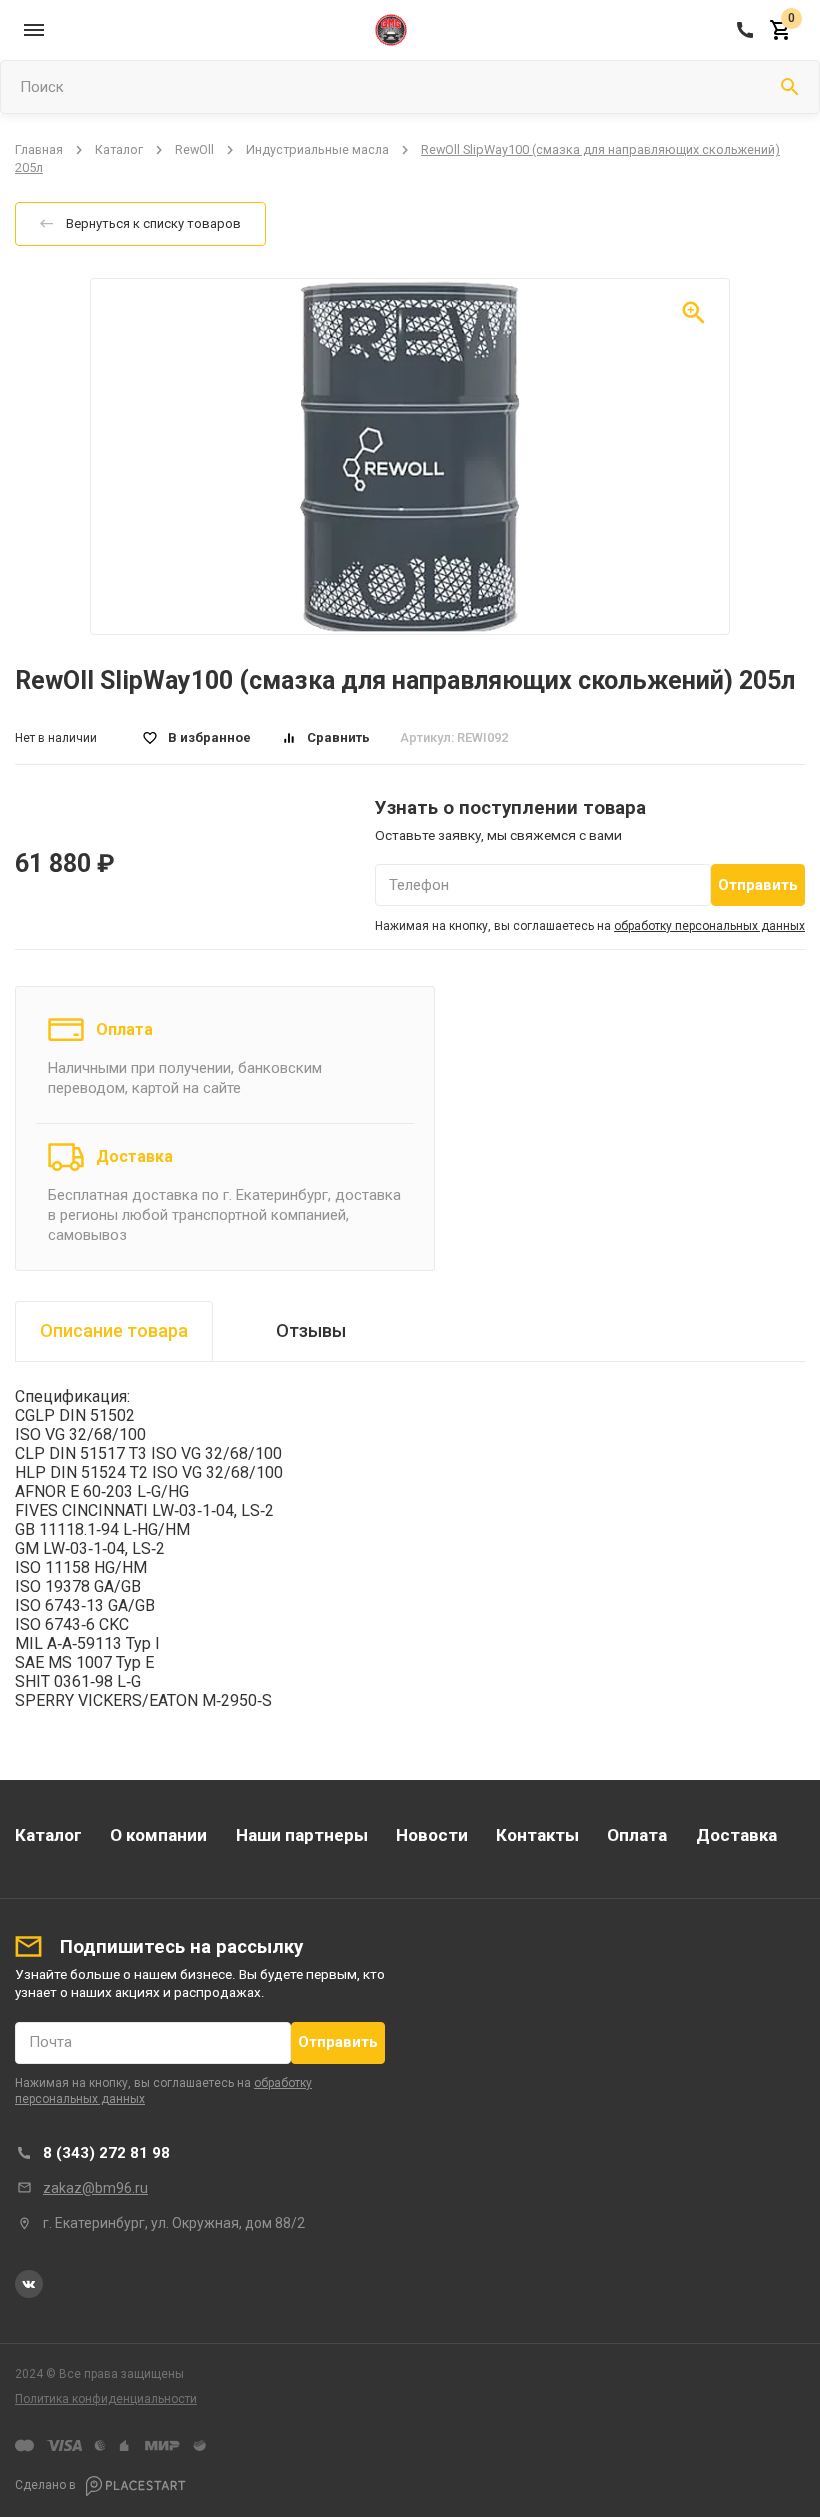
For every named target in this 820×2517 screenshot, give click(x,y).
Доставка (134, 1156)
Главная (39, 149)
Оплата (124, 1029)
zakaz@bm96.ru (95, 2188)
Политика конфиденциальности (106, 2399)
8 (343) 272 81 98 (106, 2153)
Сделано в (47, 2485)
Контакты (537, 1835)
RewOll (194, 149)
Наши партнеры (302, 1835)
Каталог (119, 149)
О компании (158, 1835)
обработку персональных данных (709, 926)
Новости (432, 1835)
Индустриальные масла (317, 149)
